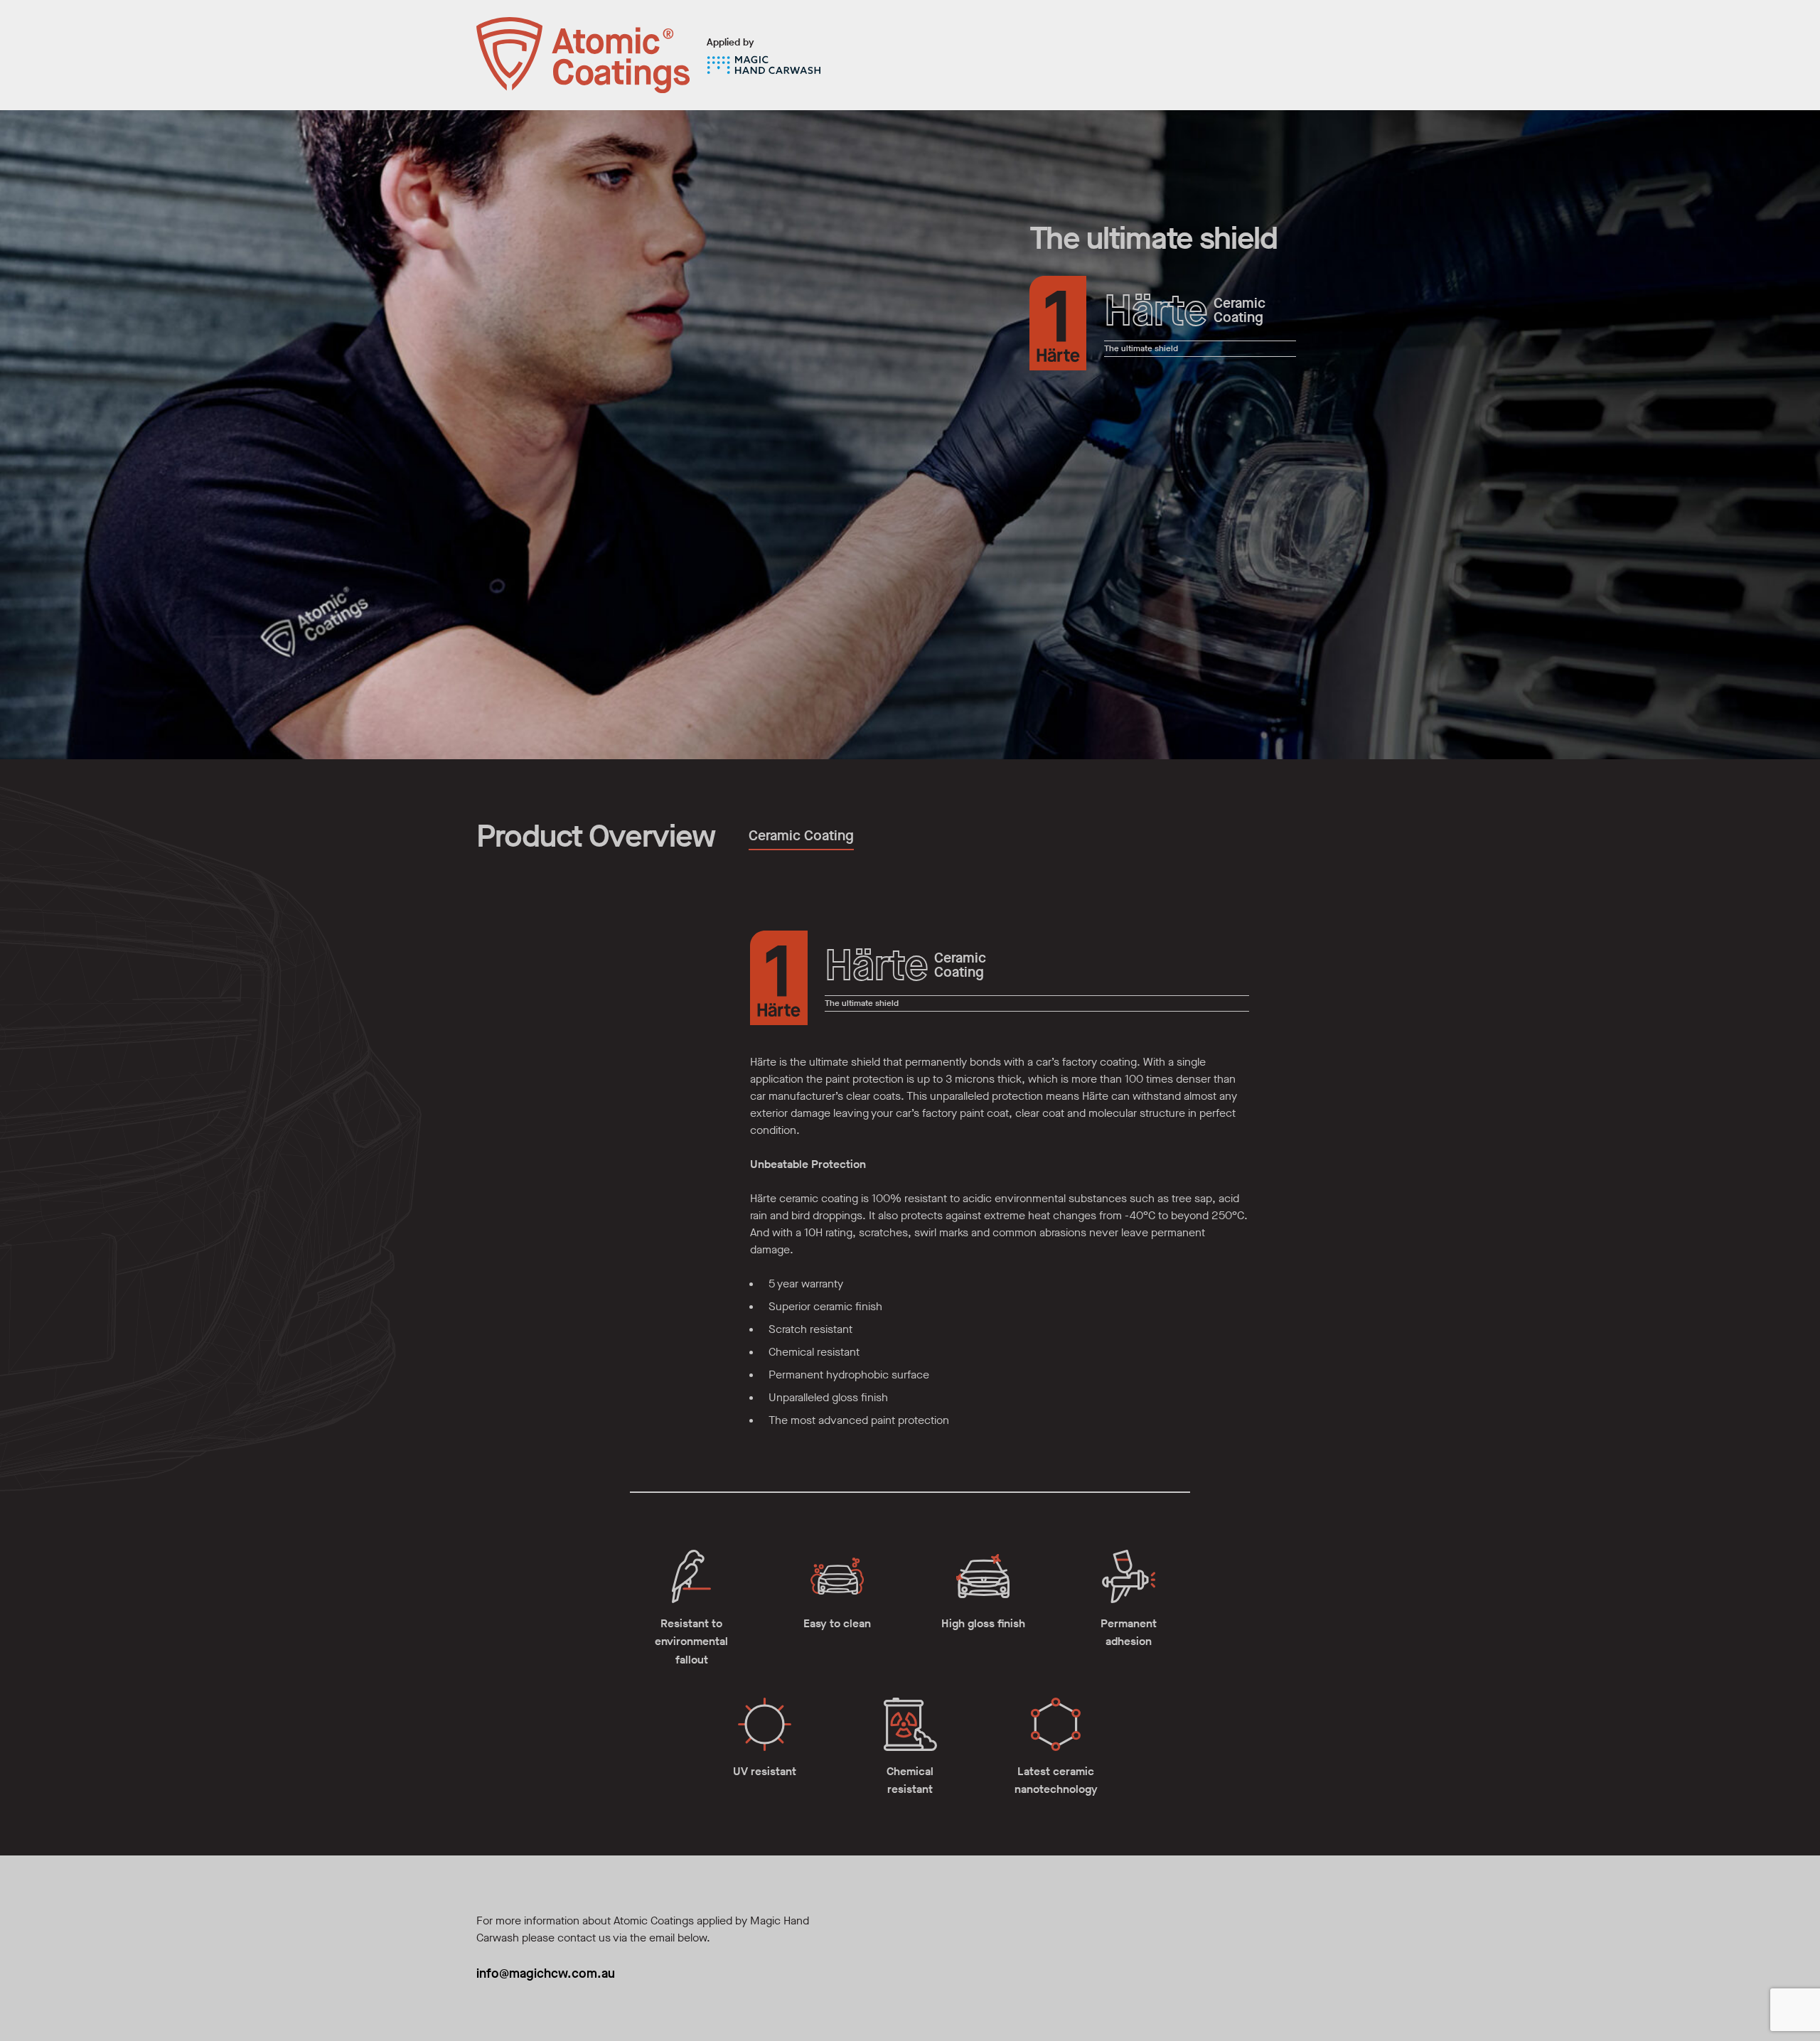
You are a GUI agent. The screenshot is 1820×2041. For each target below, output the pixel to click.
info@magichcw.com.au (546, 1973)
